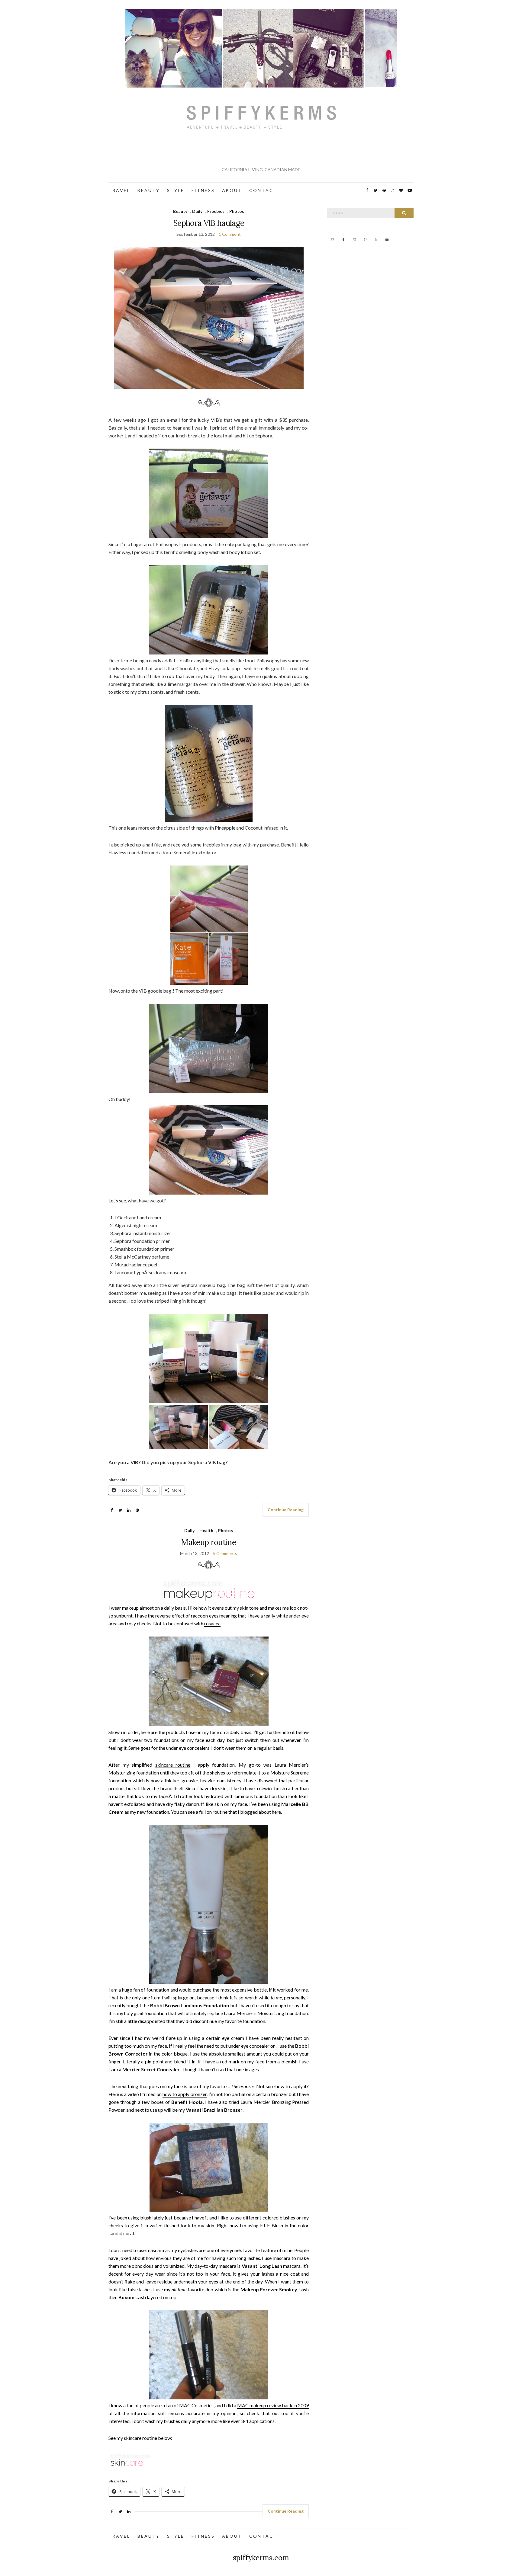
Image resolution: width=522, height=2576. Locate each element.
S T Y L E (175, 190)
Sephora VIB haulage (209, 223)
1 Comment (230, 234)
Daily (197, 211)
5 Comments (225, 1553)
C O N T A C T (263, 190)
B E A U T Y (148, 190)
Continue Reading (286, 1510)
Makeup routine (209, 1542)
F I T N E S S (203, 190)
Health (206, 1530)
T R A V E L (119, 190)
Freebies (216, 211)
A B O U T (232, 190)
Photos (237, 211)
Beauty (180, 211)
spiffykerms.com (261, 2558)
